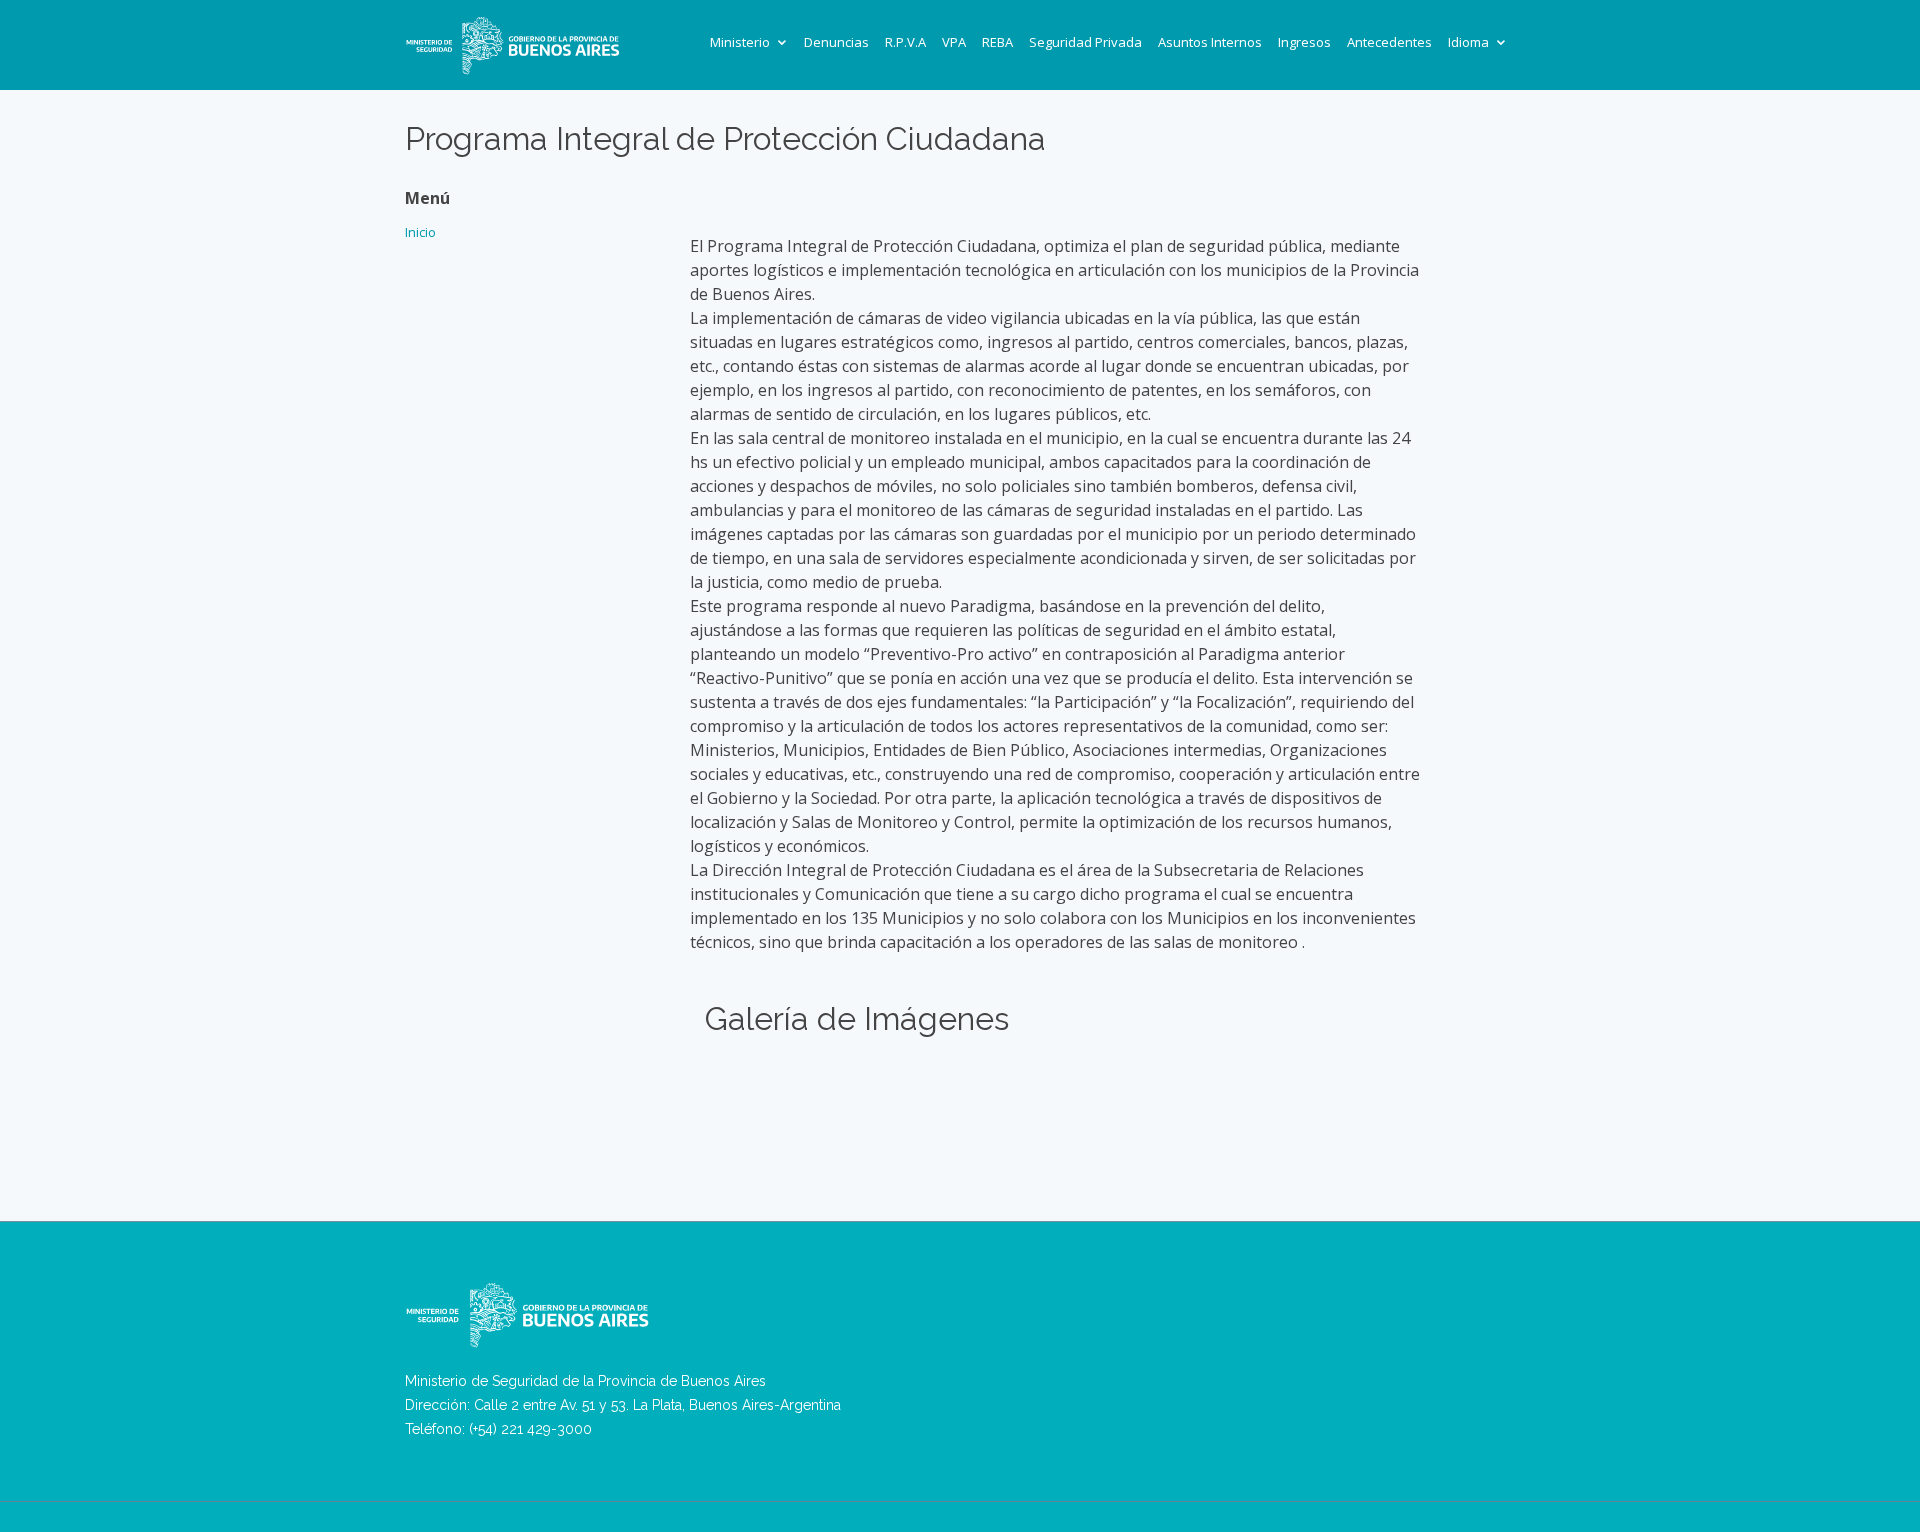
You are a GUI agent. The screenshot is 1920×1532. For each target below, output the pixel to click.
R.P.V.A (905, 42)
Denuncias (836, 42)
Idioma (1468, 42)
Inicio (420, 232)
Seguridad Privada (1085, 42)
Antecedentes (1389, 42)
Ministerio (740, 42)
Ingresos (1304, 42)
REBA (997, 42)
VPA (954, 42)
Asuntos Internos (1210, 42)
